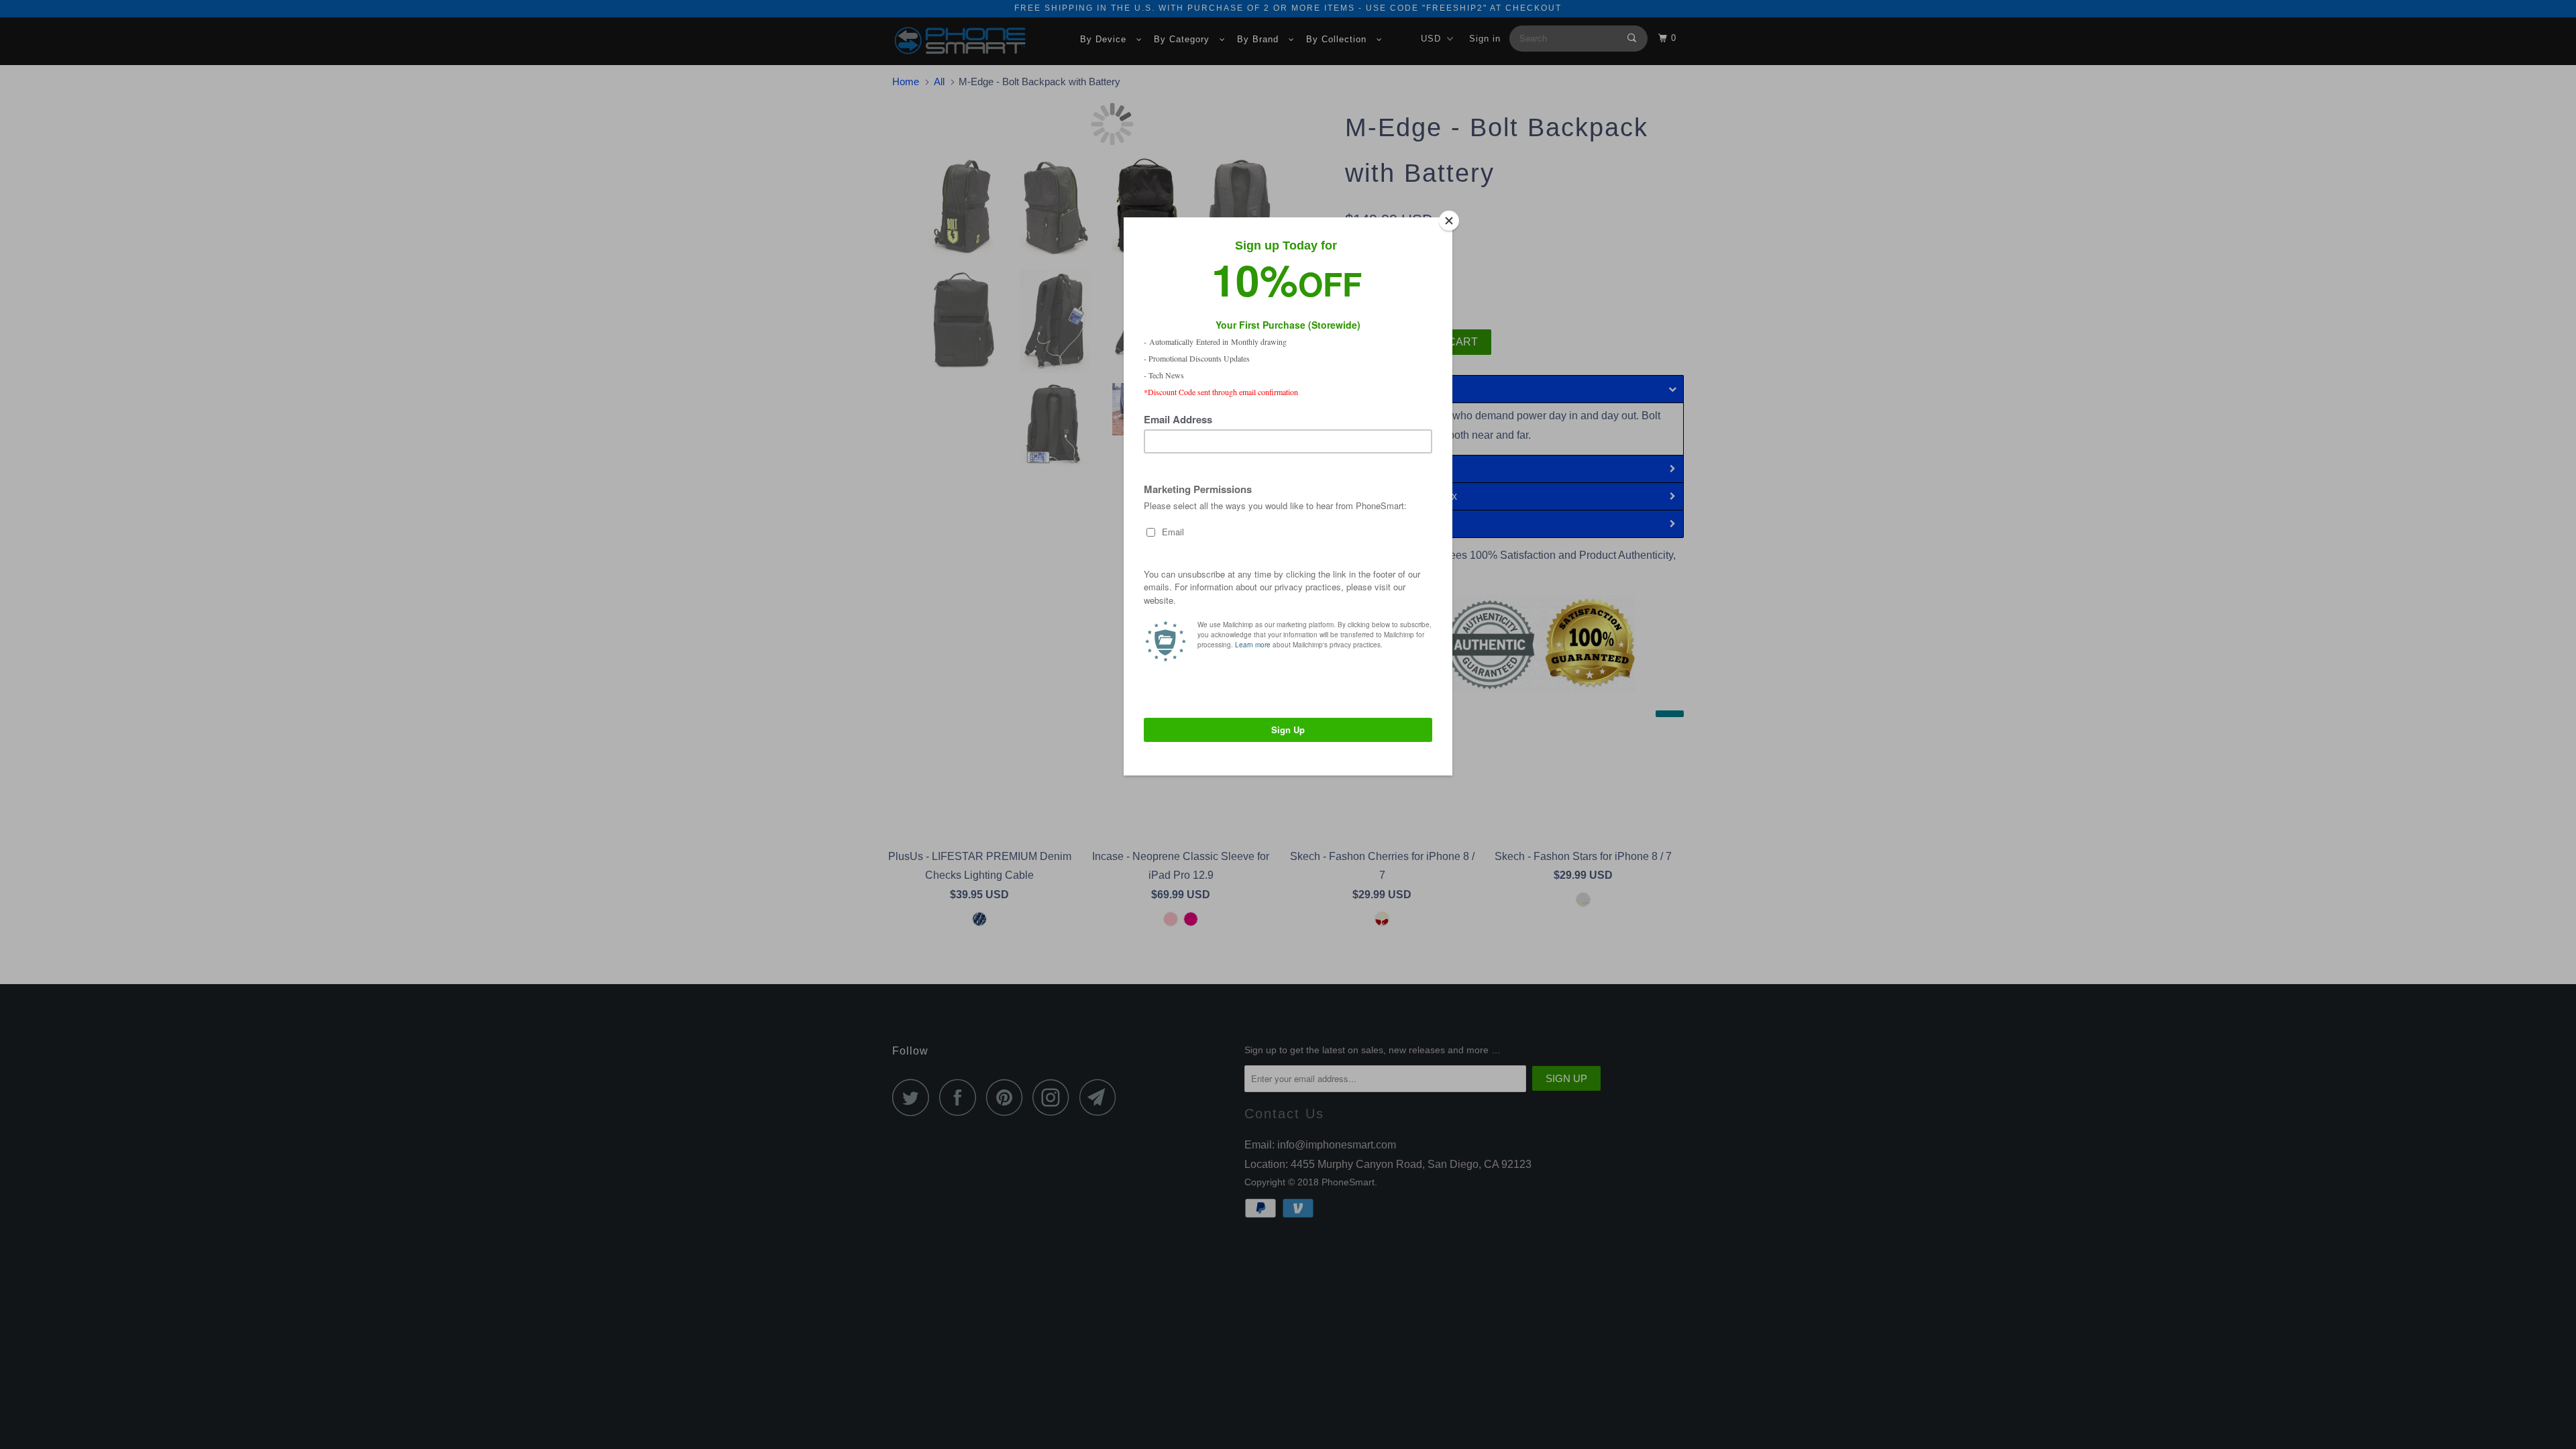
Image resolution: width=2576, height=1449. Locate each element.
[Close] (1449, 221)
